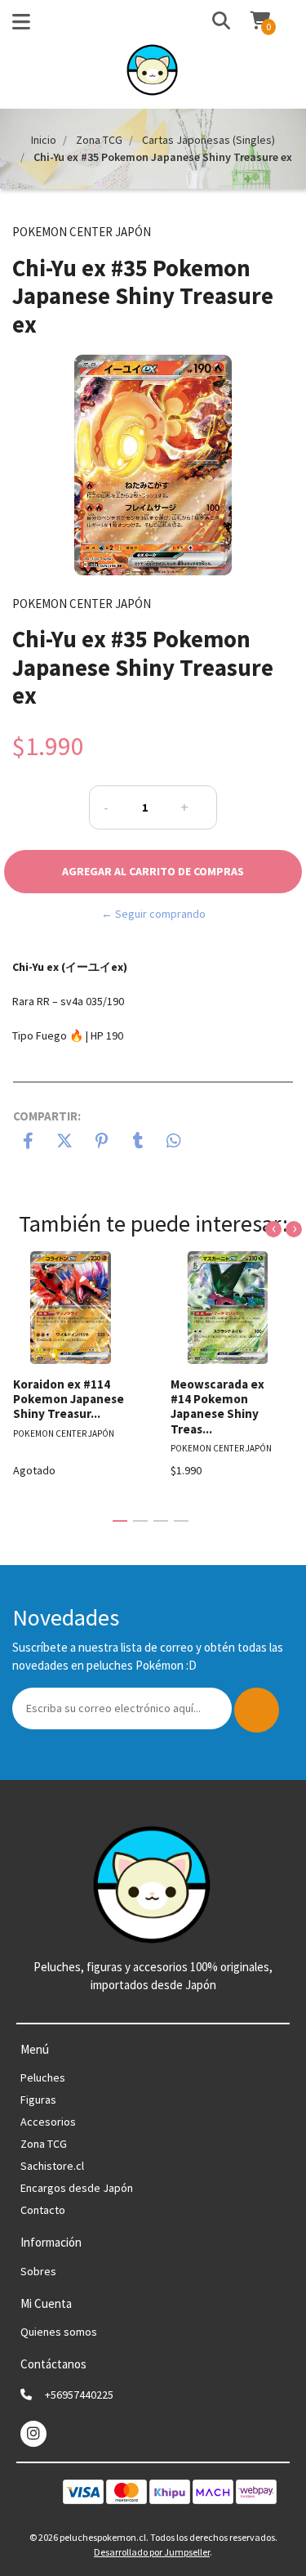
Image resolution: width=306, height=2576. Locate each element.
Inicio (44, 140)
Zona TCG (99, 140)
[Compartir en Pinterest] (102, 1143)
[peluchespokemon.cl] (153, 74)
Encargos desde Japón (77, 2188)
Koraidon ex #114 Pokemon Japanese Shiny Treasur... (69, 1399)
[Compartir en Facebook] (28, 1143)
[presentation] (273, 1229)
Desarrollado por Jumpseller (152, 2552)
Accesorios (48, 2122)
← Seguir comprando (153, 914)
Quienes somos (59, 2332)
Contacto (43, 2210)
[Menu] (21, 25)
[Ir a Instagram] (33, 2433)
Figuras (38, 2100)
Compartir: (47, 1116)
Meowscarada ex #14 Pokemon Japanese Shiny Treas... (217, 1407)
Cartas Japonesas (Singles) (208, 140)
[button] (206, 22)
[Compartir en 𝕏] (65, 1143)
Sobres (38, 2271)
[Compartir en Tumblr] (138, 1143)
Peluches (43, 2077)
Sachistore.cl (52, 2166)
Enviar (257, 1710)
